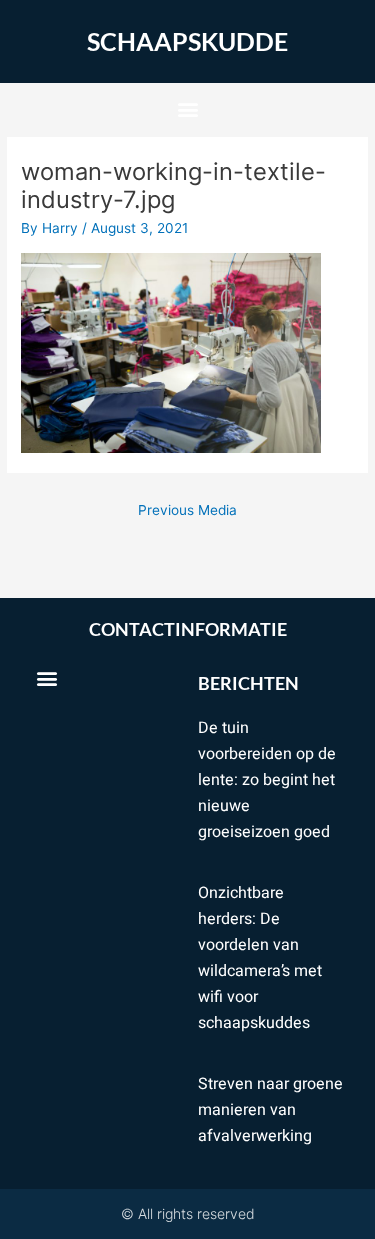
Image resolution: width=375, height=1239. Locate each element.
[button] (187, 109)
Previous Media (187, 510)
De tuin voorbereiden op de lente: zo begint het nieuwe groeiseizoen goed (267, 780)
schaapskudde (187, 41)
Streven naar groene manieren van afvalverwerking (270, 1110)
